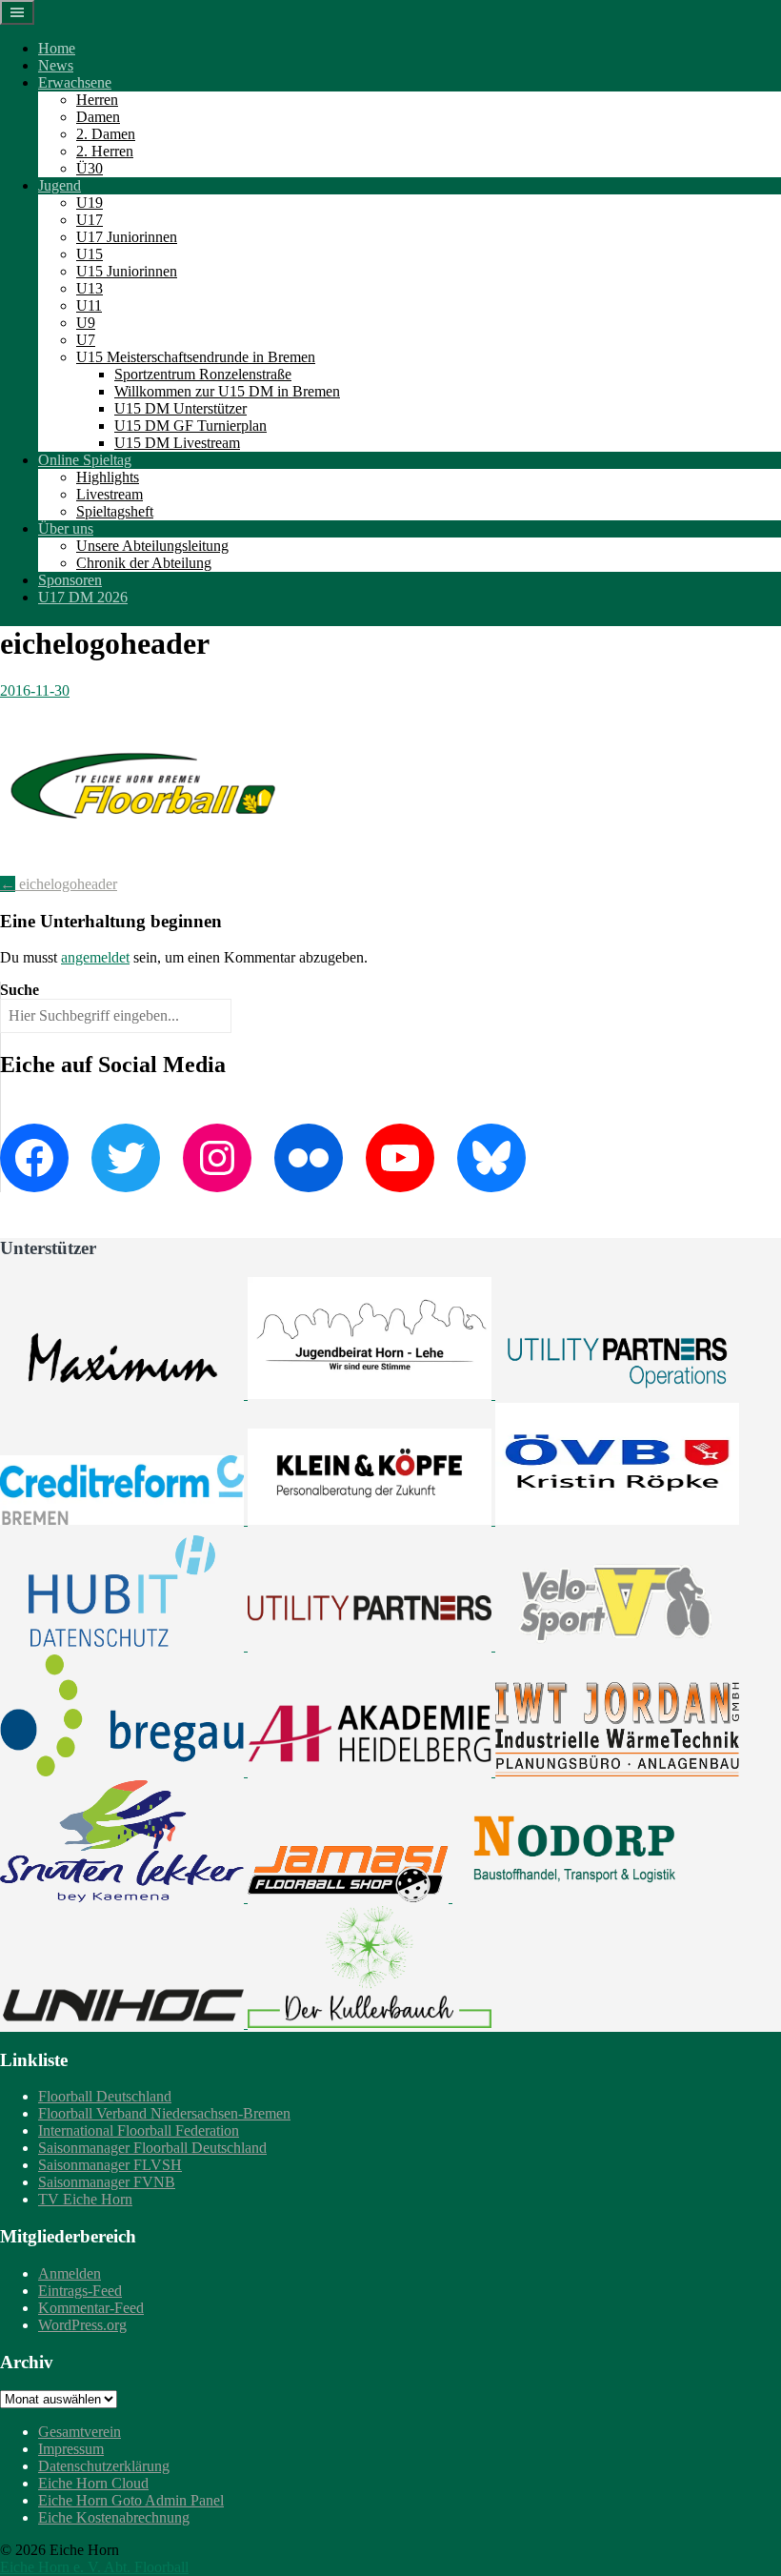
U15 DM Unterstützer (180, 408)
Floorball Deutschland (105, 2096)
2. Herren (105, 151)
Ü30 (90, 168)
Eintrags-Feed (80, 2291)
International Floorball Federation (139, 2130)
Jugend (60, 185)
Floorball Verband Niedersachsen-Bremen (164, 2113)
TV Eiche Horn (85, 2199)
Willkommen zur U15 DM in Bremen (227, 391)
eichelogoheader (59, 884)
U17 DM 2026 (83, 597)
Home (57, 48)
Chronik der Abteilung (144, 563)
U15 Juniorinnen (127, 271)
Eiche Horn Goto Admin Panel (131, 2500)
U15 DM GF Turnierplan (190, 426)
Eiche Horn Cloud (93, 2483)
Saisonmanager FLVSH (110, 2165)
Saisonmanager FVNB (107, 2182)
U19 (90, 203)
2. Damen (106, 134)
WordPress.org (82, 2325)
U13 (90, 288)
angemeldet (95, 957)
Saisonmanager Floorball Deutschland (152, 2148)
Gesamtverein (80, 2432)
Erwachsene (75, 82)
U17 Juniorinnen (127, 237)
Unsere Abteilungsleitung (152, 546)
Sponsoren (70, 580)
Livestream (110, 494)
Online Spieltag (85, 460)
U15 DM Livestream (177, 443)
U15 (90, 254)
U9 (86, 323)
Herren (97, 100)
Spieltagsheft (115, 511)
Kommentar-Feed (91, 2308)
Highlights (108, 477)
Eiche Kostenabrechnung (114, 2517)
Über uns (66, 528)
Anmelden (70, 2273)
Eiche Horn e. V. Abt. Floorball (94, 2567)
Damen (98, 117)
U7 (86, 340)
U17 (90, 220)
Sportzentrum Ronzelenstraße (203, 374)
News (56, 65)
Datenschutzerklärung (104, 2466)
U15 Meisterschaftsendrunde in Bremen (196, 357)
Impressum (71, 2449)
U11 (89, 305)
